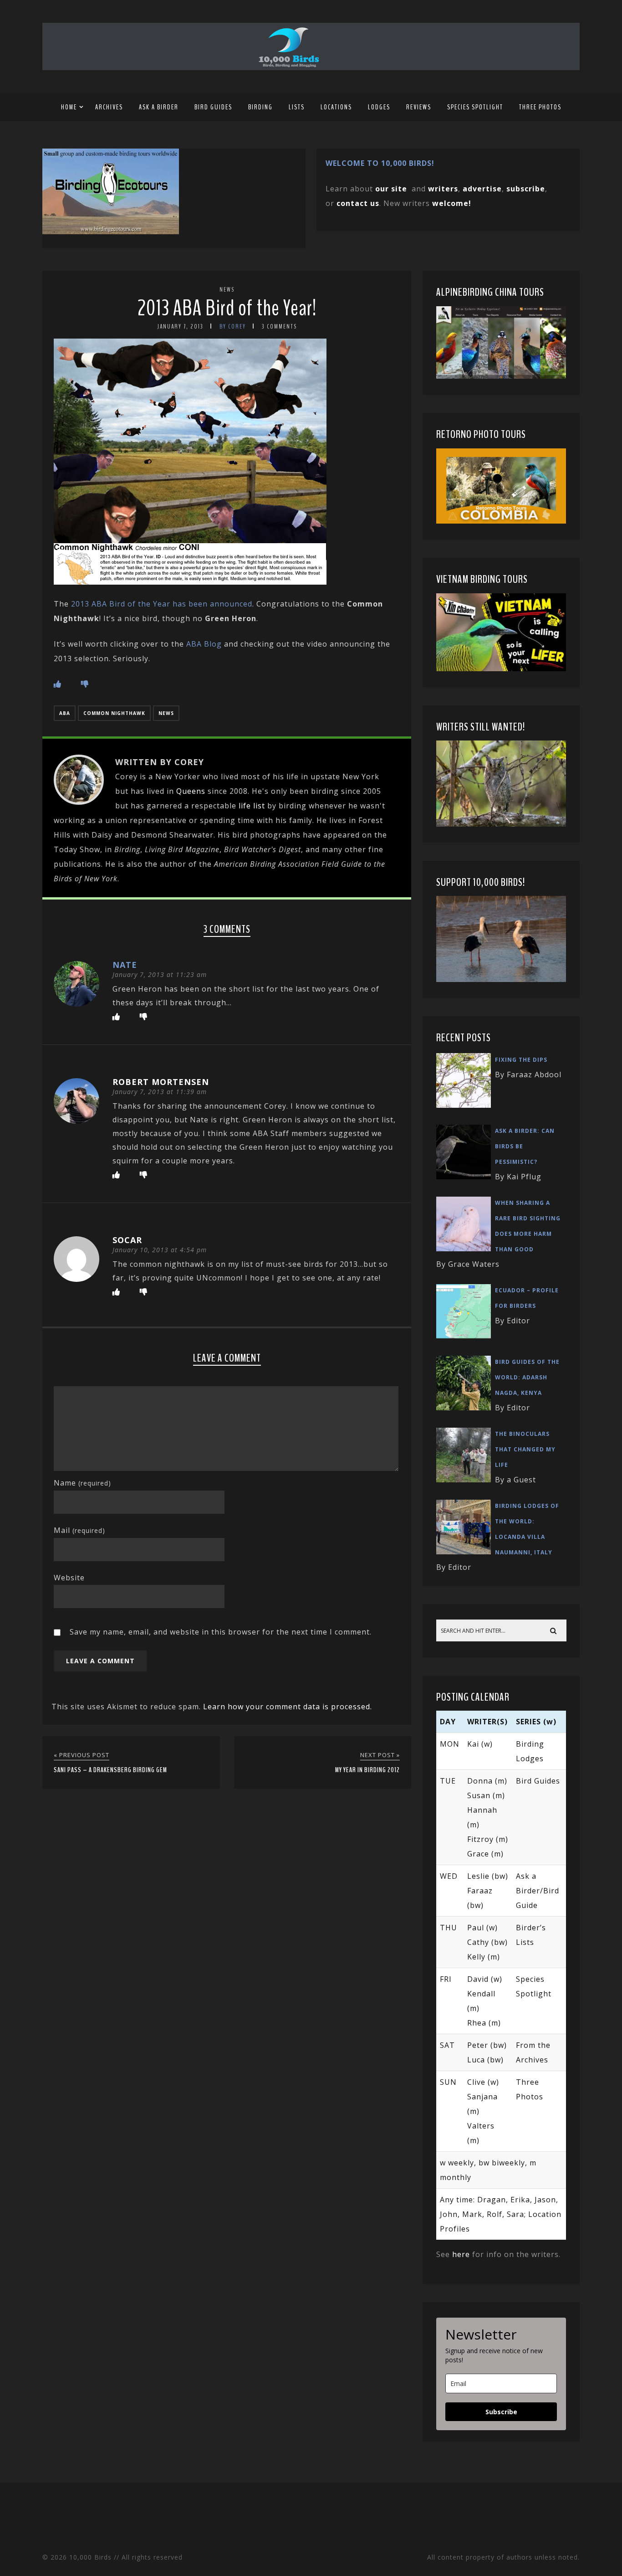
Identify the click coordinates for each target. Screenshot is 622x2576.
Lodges (379, 107)
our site (391, 189)
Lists (297, 107)
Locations (336, 107)
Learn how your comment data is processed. (288, 1707)
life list (252, 806)
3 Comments (279, 326)
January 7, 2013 (180, 326)
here (461, 2254)
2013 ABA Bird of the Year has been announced (162, 604)
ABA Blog (204, 644)
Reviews (419, 107)
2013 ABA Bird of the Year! (227, 308)
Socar (127, 1240)
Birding (260, 107)
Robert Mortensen (161, 1082)
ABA (65, 713)
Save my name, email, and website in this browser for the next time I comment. (221, 1632)
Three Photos (540, 107)
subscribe (526, 189)
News (227, 290)
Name (82, 1483)
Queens (191, 791)
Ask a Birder (159, 107)
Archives (109, 107)
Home (69, 107)
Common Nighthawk (114, 713)
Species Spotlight (475, 107)
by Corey (233, 326)
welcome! (452, 203)
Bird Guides (213, 107)
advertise (482, 189)
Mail (79, 1530)
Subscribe (501, 2412)
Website (69, 1578)
